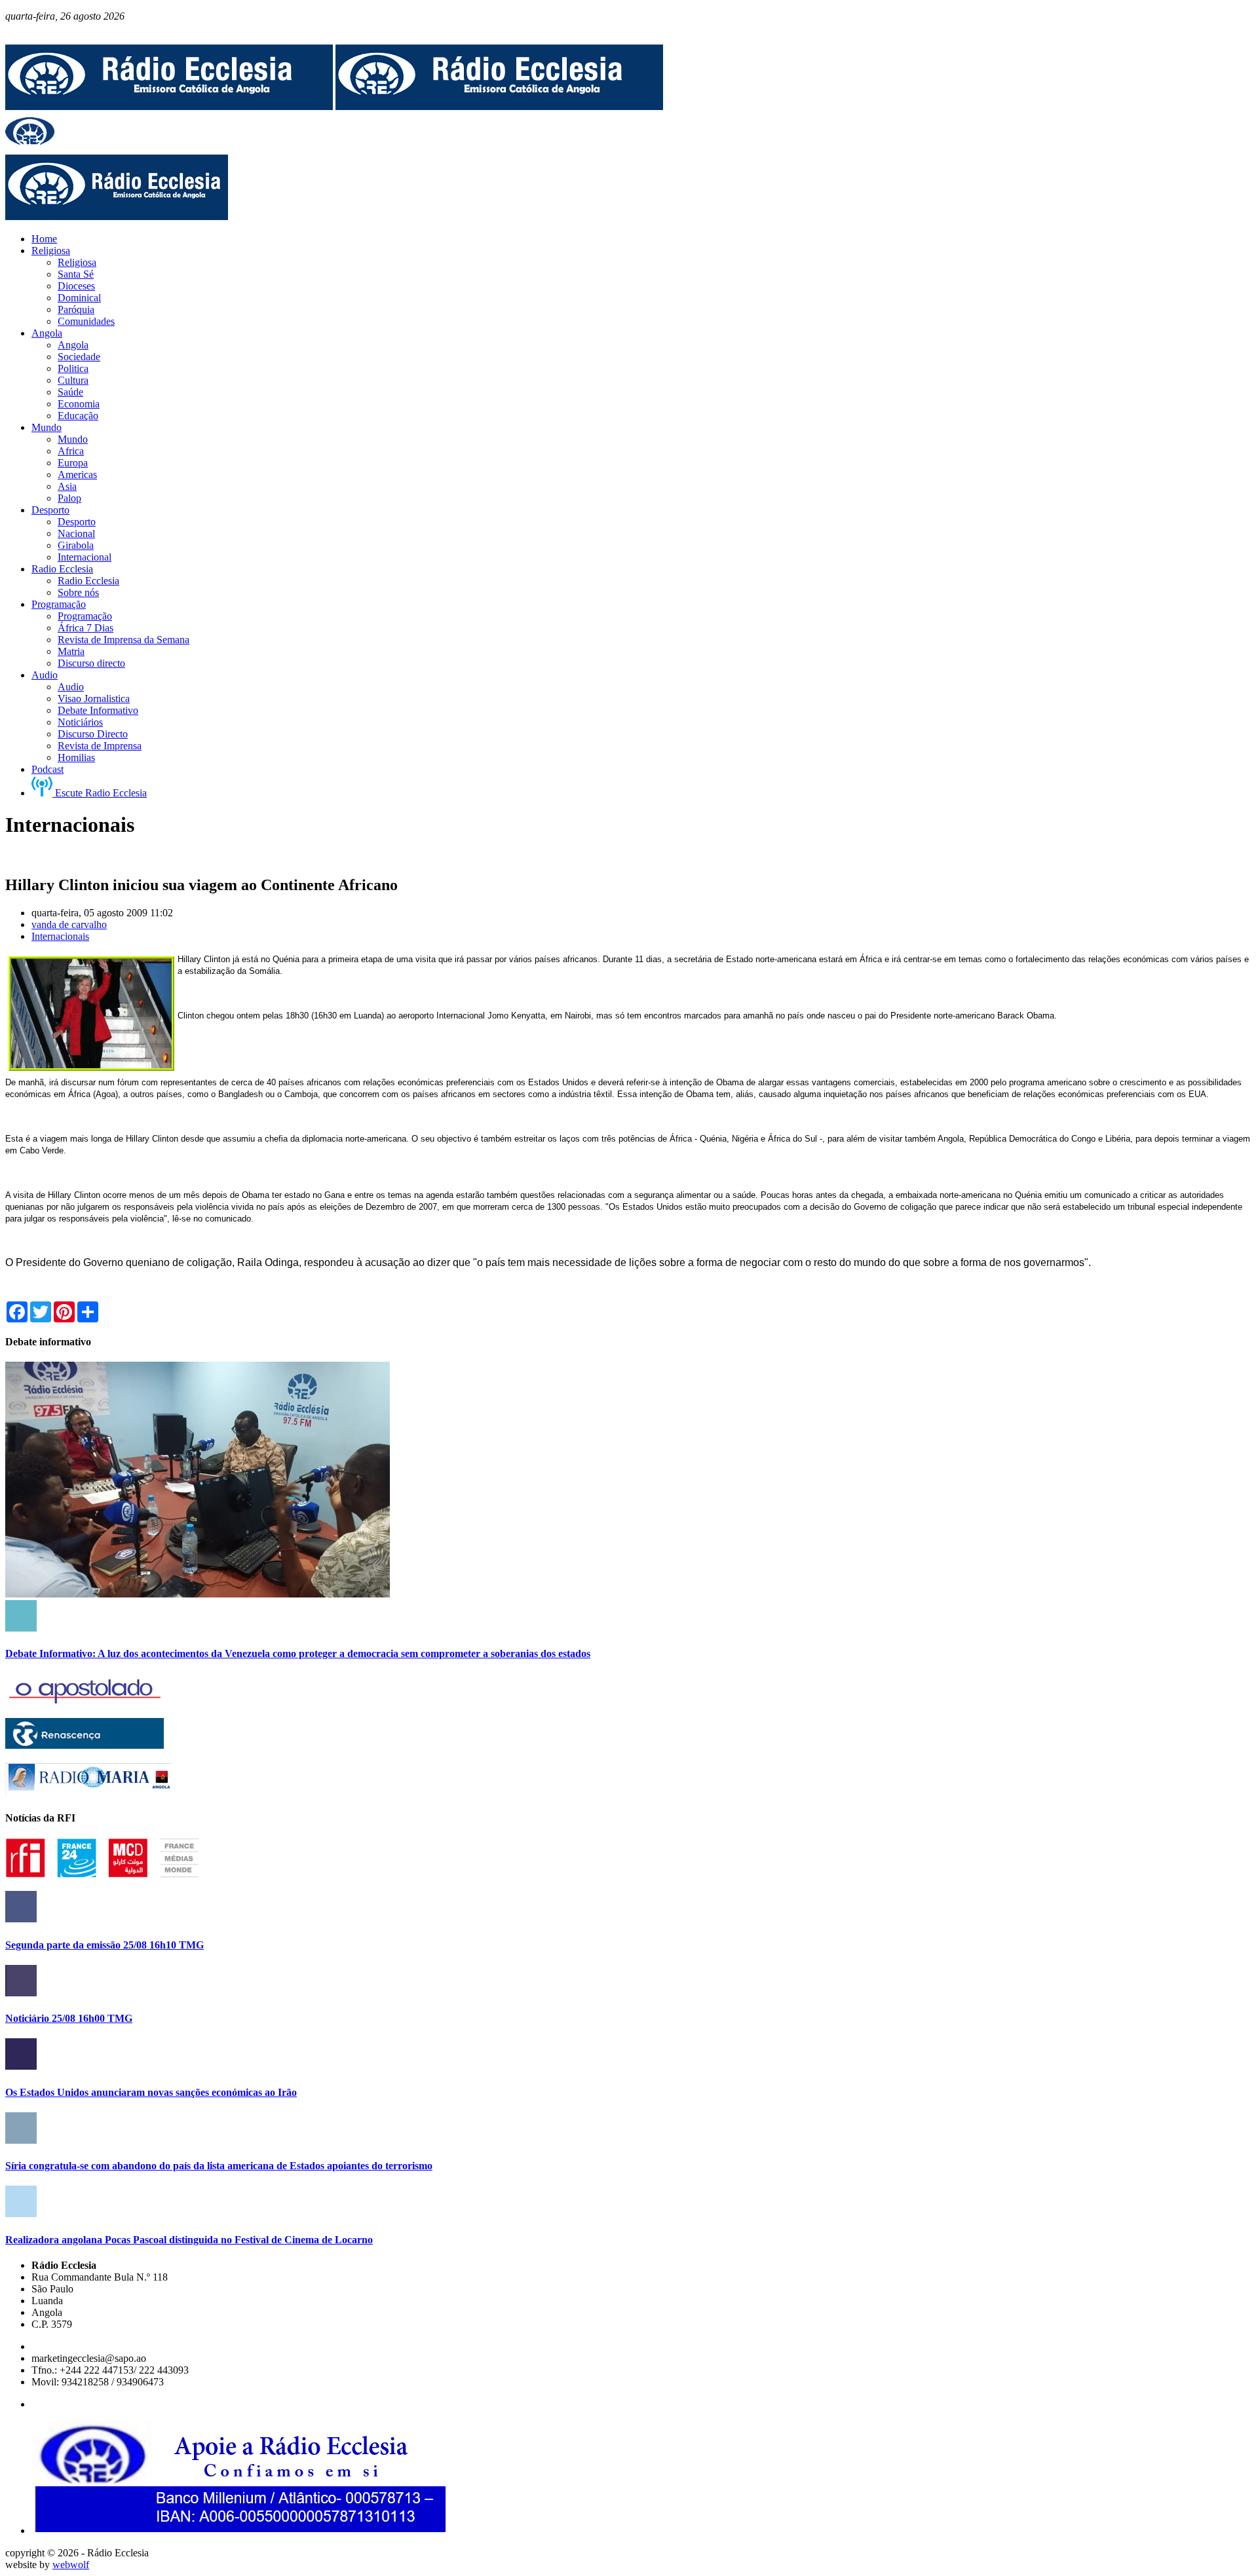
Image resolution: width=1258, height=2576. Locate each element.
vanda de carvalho (69, 924)
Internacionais (60, 936)
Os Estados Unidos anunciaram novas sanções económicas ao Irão (151, 2092)
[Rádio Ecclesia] (169, 106)
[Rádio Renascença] (85, 1745)
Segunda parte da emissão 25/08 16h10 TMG (105, 1945)
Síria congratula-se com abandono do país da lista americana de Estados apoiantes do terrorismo (219, 2166)
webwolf (71, 2565)
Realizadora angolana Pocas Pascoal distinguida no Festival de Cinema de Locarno (189, 2240)
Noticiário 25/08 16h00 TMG (69, 2018)
